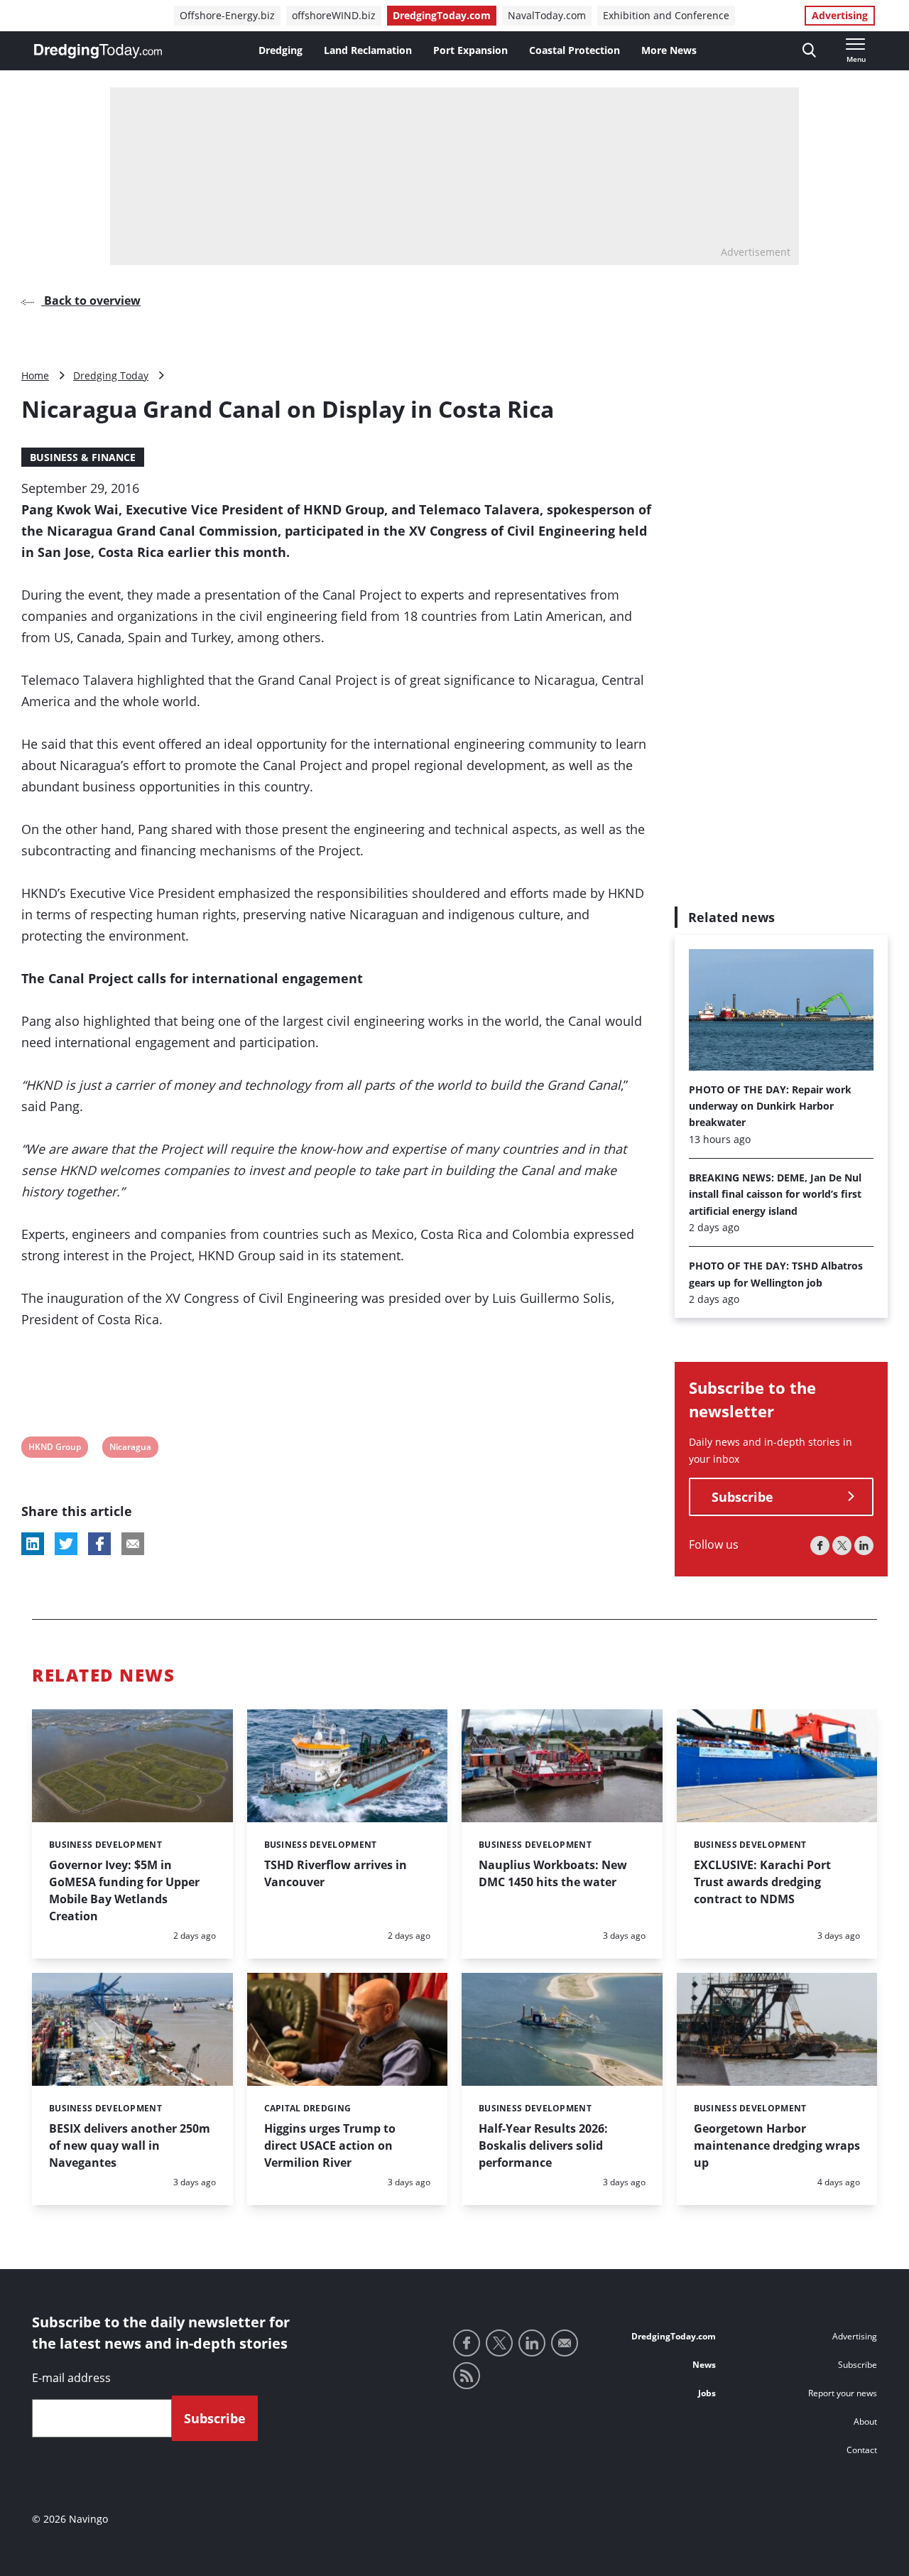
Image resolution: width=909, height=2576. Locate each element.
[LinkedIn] (864, 1546)
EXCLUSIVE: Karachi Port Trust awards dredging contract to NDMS (762, 1882)
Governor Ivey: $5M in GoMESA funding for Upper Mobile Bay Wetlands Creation (124, 1890)
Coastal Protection (575, 50)
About (865, 2421)
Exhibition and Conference (666, 15)
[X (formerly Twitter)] (842, 1546)
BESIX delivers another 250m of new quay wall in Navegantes (130, 2145)
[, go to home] (98, 51)
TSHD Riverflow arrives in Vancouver (336, 1873)
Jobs (707, 2393)
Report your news (843, 2393)
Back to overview (91, 301)
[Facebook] (820, 1546)
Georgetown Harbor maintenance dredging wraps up (777, 2145)
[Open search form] (809, 51)
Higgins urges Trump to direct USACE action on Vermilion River (330, 2145)
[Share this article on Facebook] (99, 1544)
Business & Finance (83, 457)
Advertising (840, 15)
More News (669, 50)
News (704, 2365)
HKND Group (54, 1449)
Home (35, 375)
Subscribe (742, 1497)
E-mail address (71, 2378)
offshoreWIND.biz (334, 15)
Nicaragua (130, 1449)
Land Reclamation (368, 50)
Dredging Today (111, 375)
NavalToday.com (547, 15)
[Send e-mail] (565, 2343)
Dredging (281, 50)
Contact (862, 2450)
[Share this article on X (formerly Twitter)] (66, 1544)
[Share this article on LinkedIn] (33, 1544)
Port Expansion (470, 50)
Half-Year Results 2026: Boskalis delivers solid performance (543, 2145)
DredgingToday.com (442, 15)
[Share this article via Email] (133, 1544)
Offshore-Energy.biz (227, 15)
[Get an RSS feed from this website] (467, 2376)
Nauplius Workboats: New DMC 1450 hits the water (553, 1873)
